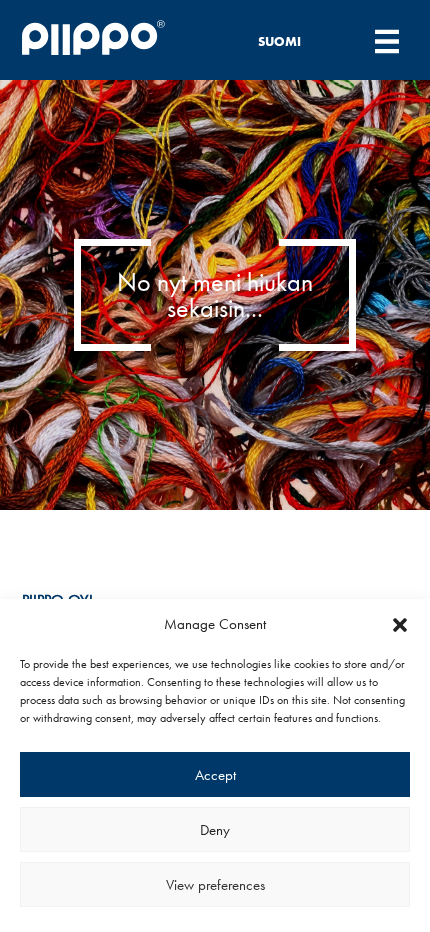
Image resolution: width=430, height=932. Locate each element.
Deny (215, 830)
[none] (291, 40)
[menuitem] (291, 40)
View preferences (215, 885)
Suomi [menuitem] (279, 41)
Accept (215, 775)
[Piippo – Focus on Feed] (112, 40)
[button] (400, 625)
